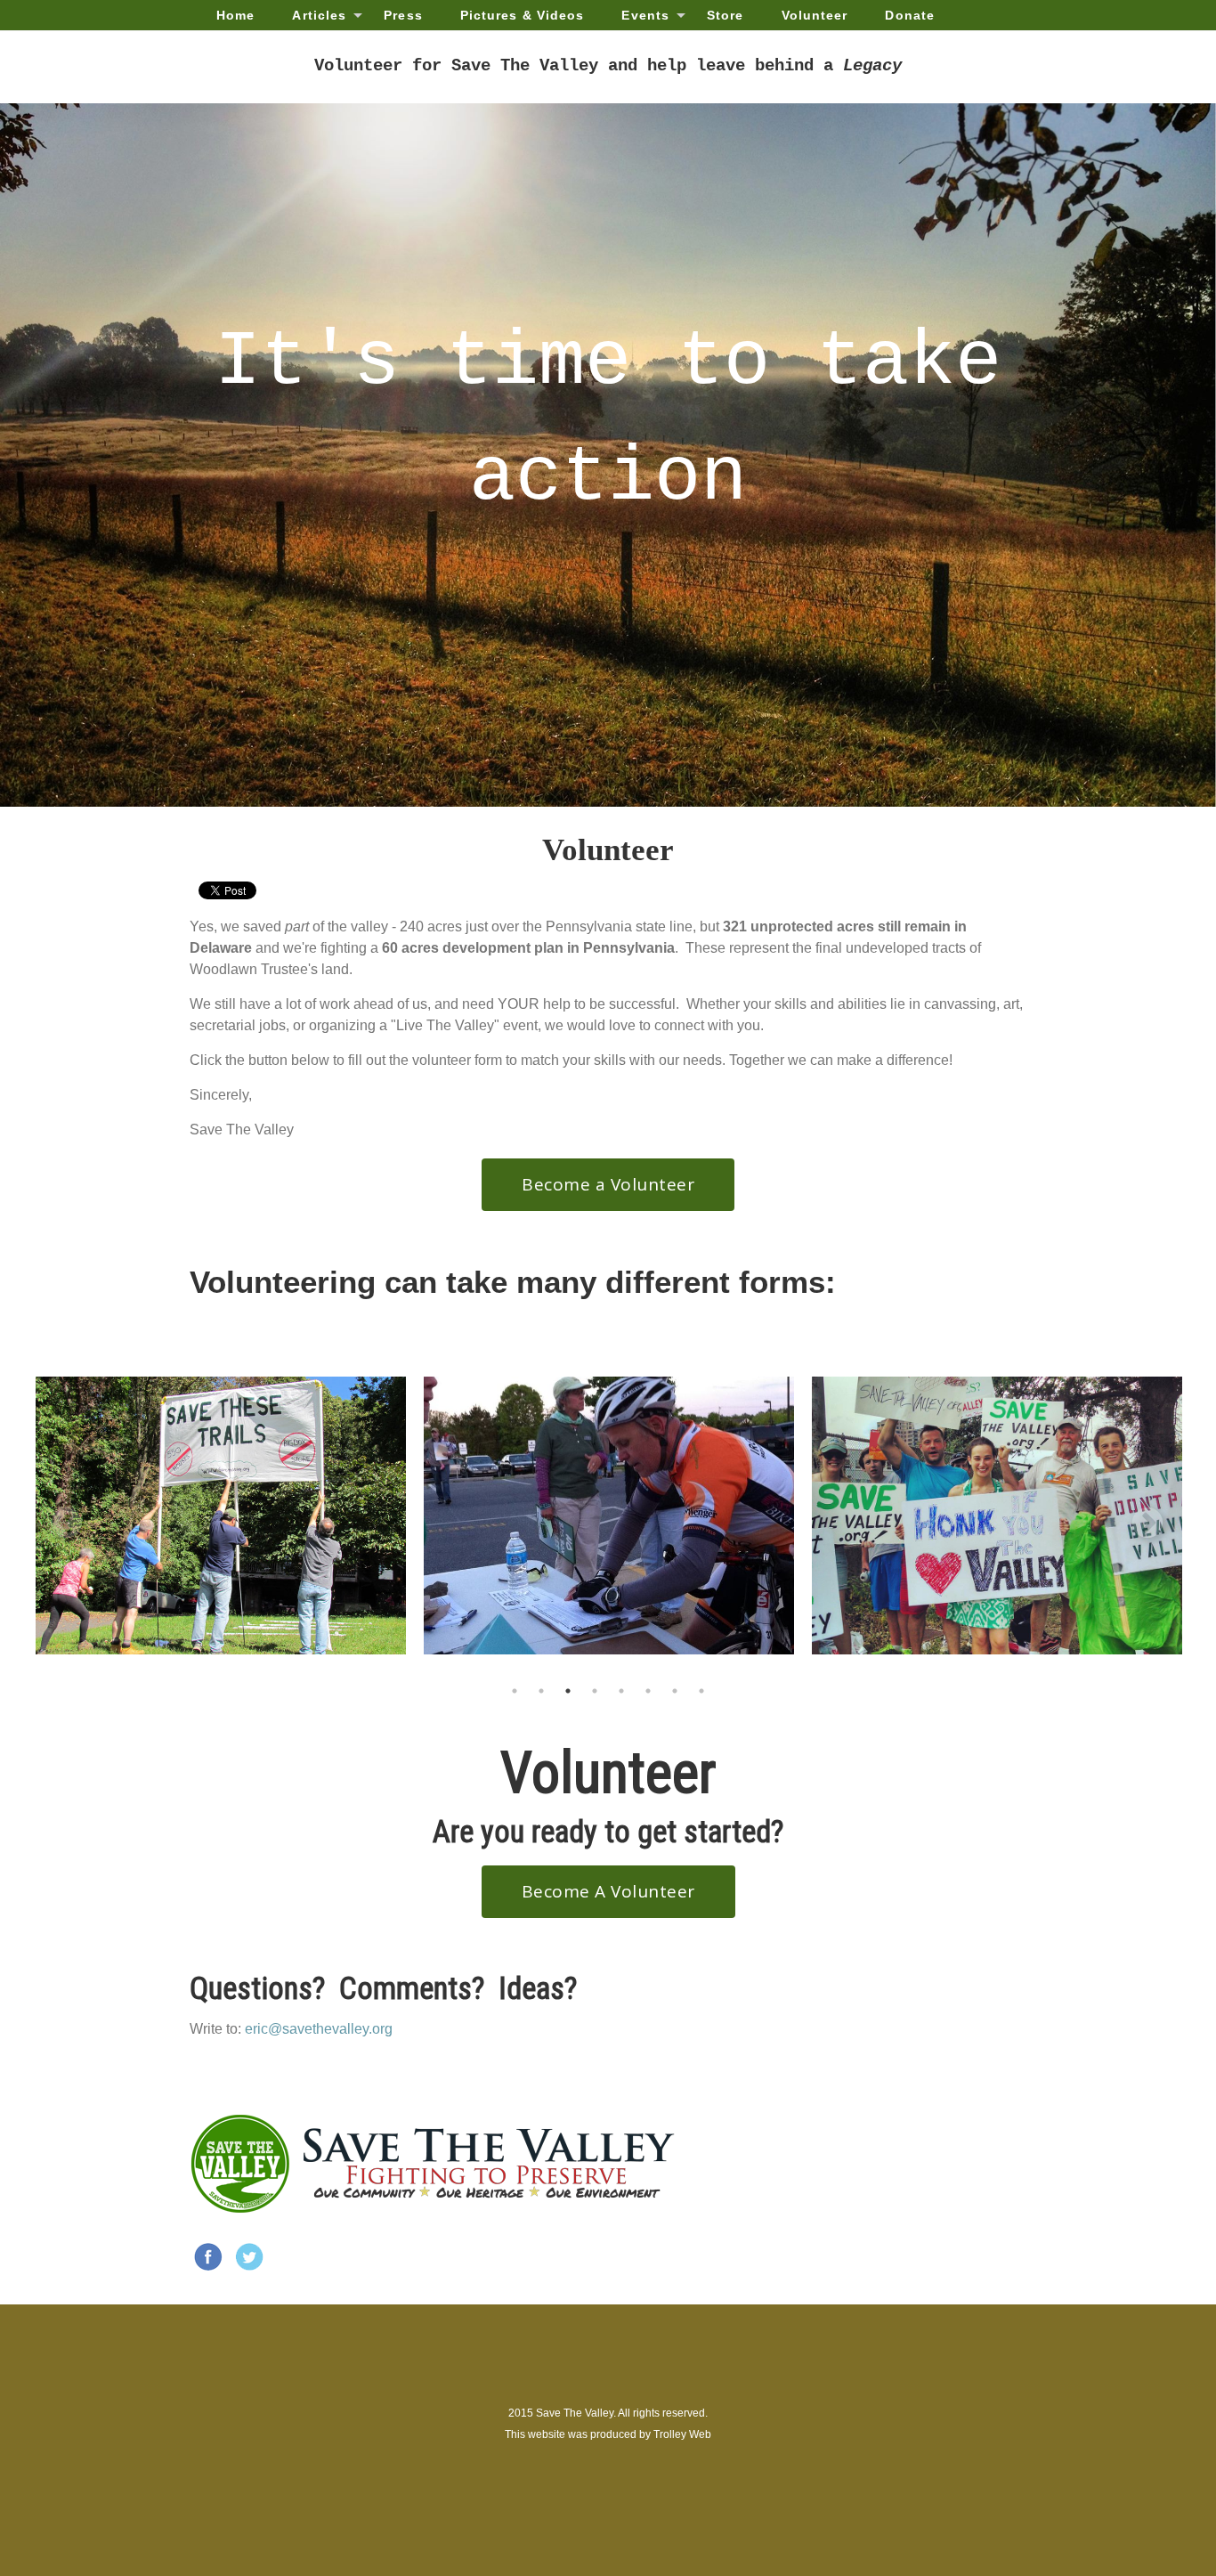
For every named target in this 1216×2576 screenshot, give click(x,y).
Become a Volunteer (608, 1184)
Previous (58, 1516)
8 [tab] (701, 1691)
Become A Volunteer (608, 1891)
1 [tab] (515, 1691)
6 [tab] (648, 1691)
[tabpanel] (221, 1516)
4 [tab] (595, 1691)
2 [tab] (541, 1691)
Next (1139, 1516)
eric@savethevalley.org (319, 2029)
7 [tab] (675, 1691)
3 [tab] (568, 1691)
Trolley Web (682, 2434)
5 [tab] (621, 1691)
